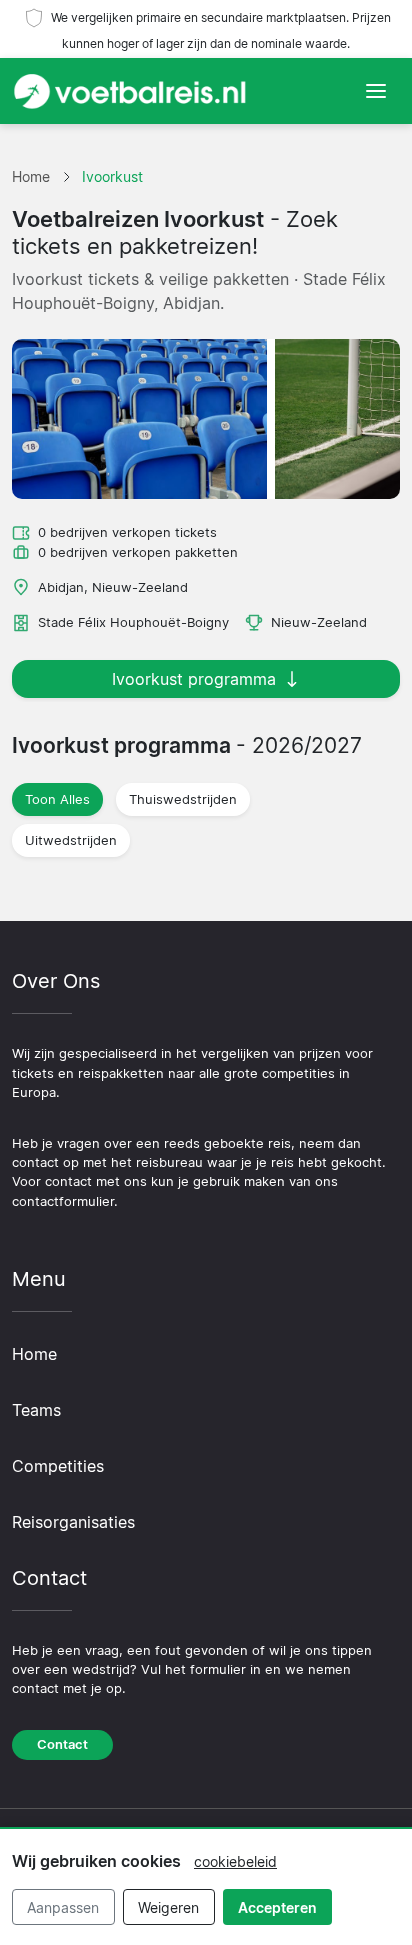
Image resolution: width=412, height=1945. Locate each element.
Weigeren (168, 1907)
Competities (58, 1466)
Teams (36, 1410)
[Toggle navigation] (376, 91)
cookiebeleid (235, 1861)
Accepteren (277, 1907)
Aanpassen (63, 1907)
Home (34, 1354)
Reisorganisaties (73, 1522)
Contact (62, 1744)
